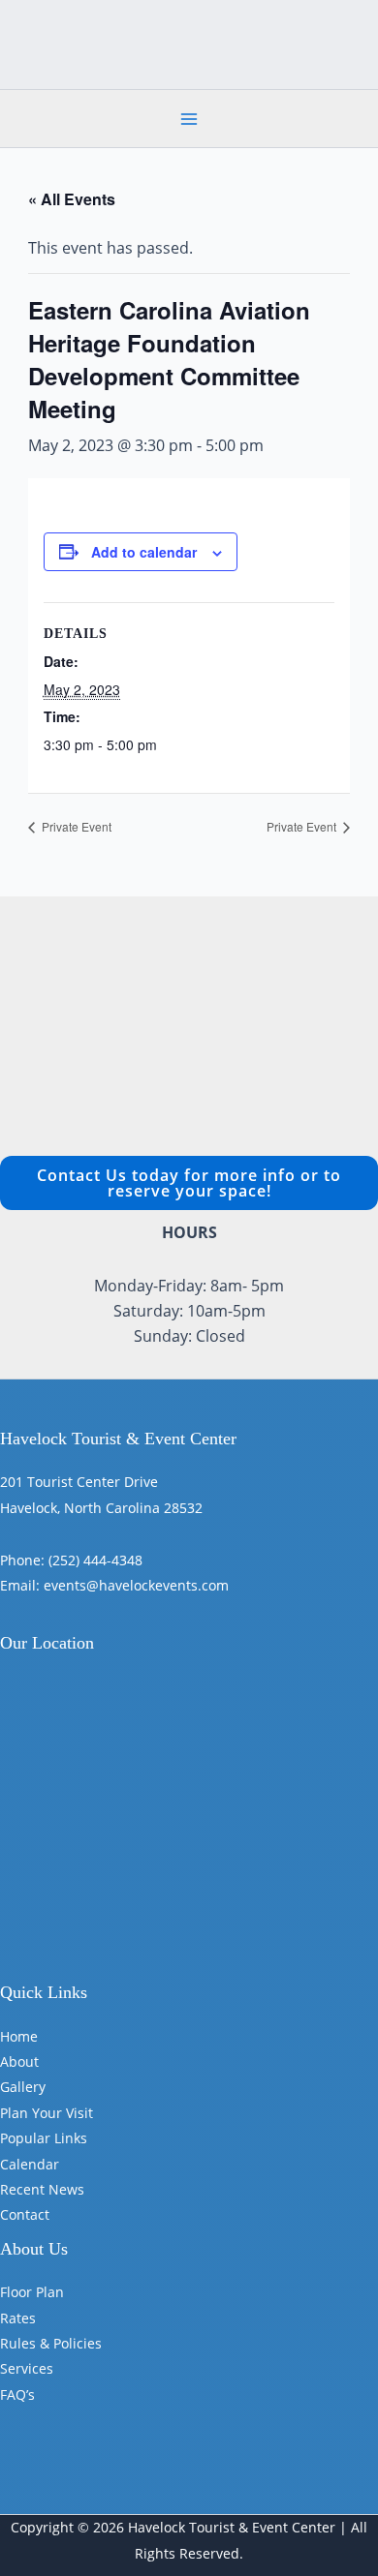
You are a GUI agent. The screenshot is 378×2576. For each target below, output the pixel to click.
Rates (18, 2318)
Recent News (42, 2189)
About (19, 2061)
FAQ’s (17, 2394)
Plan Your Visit (47, 2113)
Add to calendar (144, 552)
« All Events (72, 199)
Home (19, 2036)
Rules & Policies (51, 2343)
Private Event (75, 826)
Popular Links (44, 2138)
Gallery (23, 2087)
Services (27, 2368)
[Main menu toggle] (189, 119)
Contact (25, 2214)
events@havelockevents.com (136, 1585)
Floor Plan (32, 2292)
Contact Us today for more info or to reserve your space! (189, 1183)
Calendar (30, 2164)
